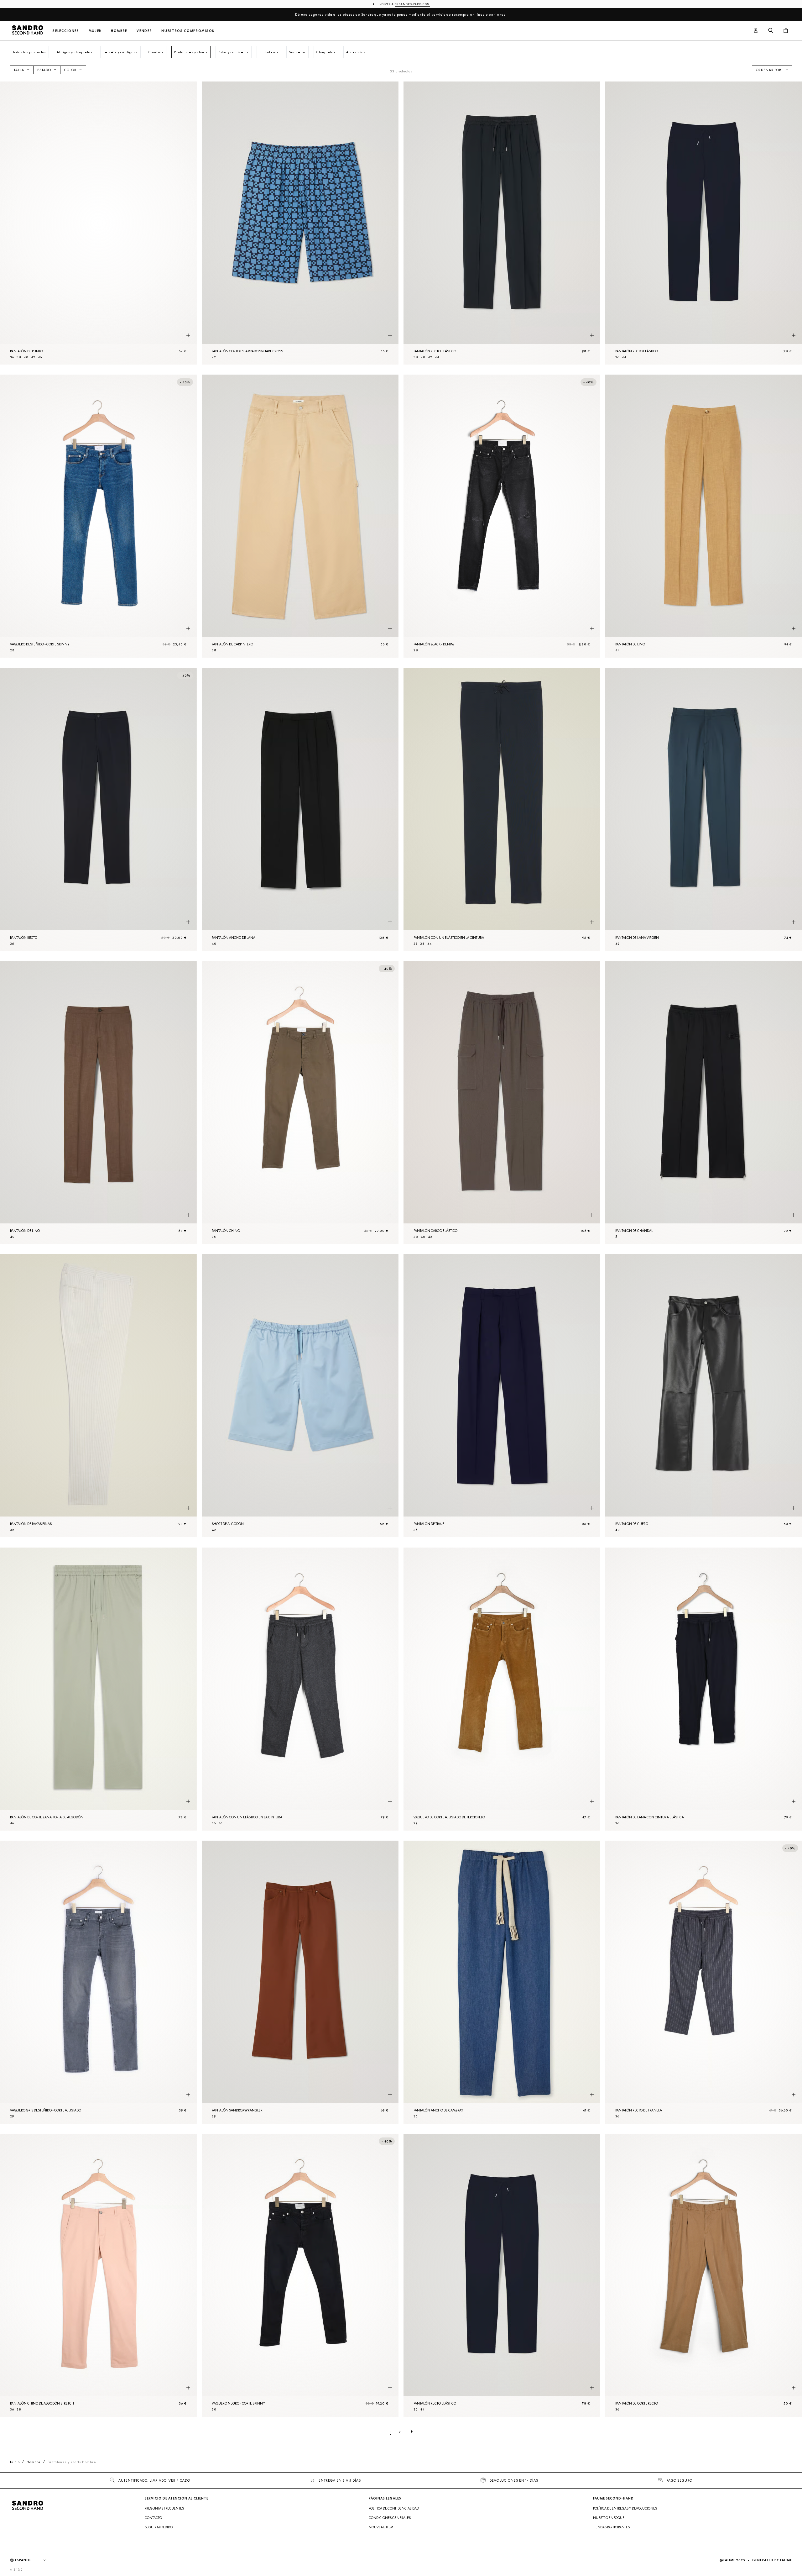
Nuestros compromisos (188, 31)
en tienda (497, 14)
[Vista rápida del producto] (188, 335)
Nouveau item (381, 2527)
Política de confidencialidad (394, 2508)
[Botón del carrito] (786, 31)
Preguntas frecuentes (164, 2508)
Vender (144, 31)
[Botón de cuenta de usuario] (756, 31)
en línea (477, 14)
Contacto (153, 2518)
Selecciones (66, 31)
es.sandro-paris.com (412, 4)
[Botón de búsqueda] (771, 31)
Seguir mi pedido (159, 2527)
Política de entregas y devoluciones (625, 2508)
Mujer (95, 31)
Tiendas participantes (611, 2527)
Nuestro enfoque (609, 2518)
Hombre (119, 31)
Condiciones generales (390, 2518)
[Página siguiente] (412, 2432)
